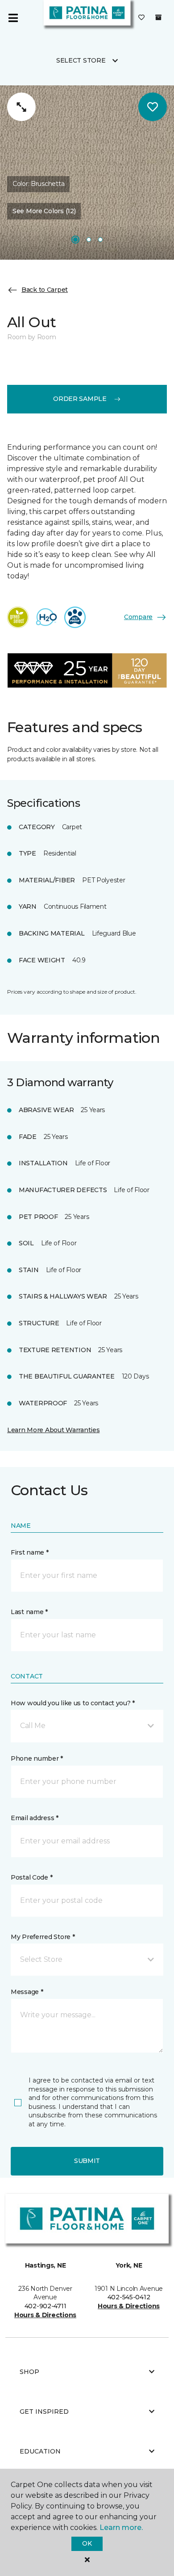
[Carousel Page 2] (89, 240)
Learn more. (121, 2528)
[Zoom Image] (21, 107)
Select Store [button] (81, 60)
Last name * (29, 1612)
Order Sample (80, 399)
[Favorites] (141, 18)
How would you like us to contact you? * (73, 1703)
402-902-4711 (46, 2306)
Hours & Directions (45, 2315)
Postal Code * (31, 1877)
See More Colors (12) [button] (44, 211)
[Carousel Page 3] (100, 240)
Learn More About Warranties (53, 1430)
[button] (87, 1726)
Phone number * (37, 1758)
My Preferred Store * (43, 1937)
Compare (138, 617)
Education (40, 2451)
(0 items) (158, 17)
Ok (87, 2543)
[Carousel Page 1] (75, 240)
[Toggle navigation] (13, 18)
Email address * (35, 1818)
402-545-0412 (129, 2297)
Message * (27, 1992)
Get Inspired (44, 2412)
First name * (30, 1552)
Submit (87, 2161)
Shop (29, 2372)
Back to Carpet (45, 290)
